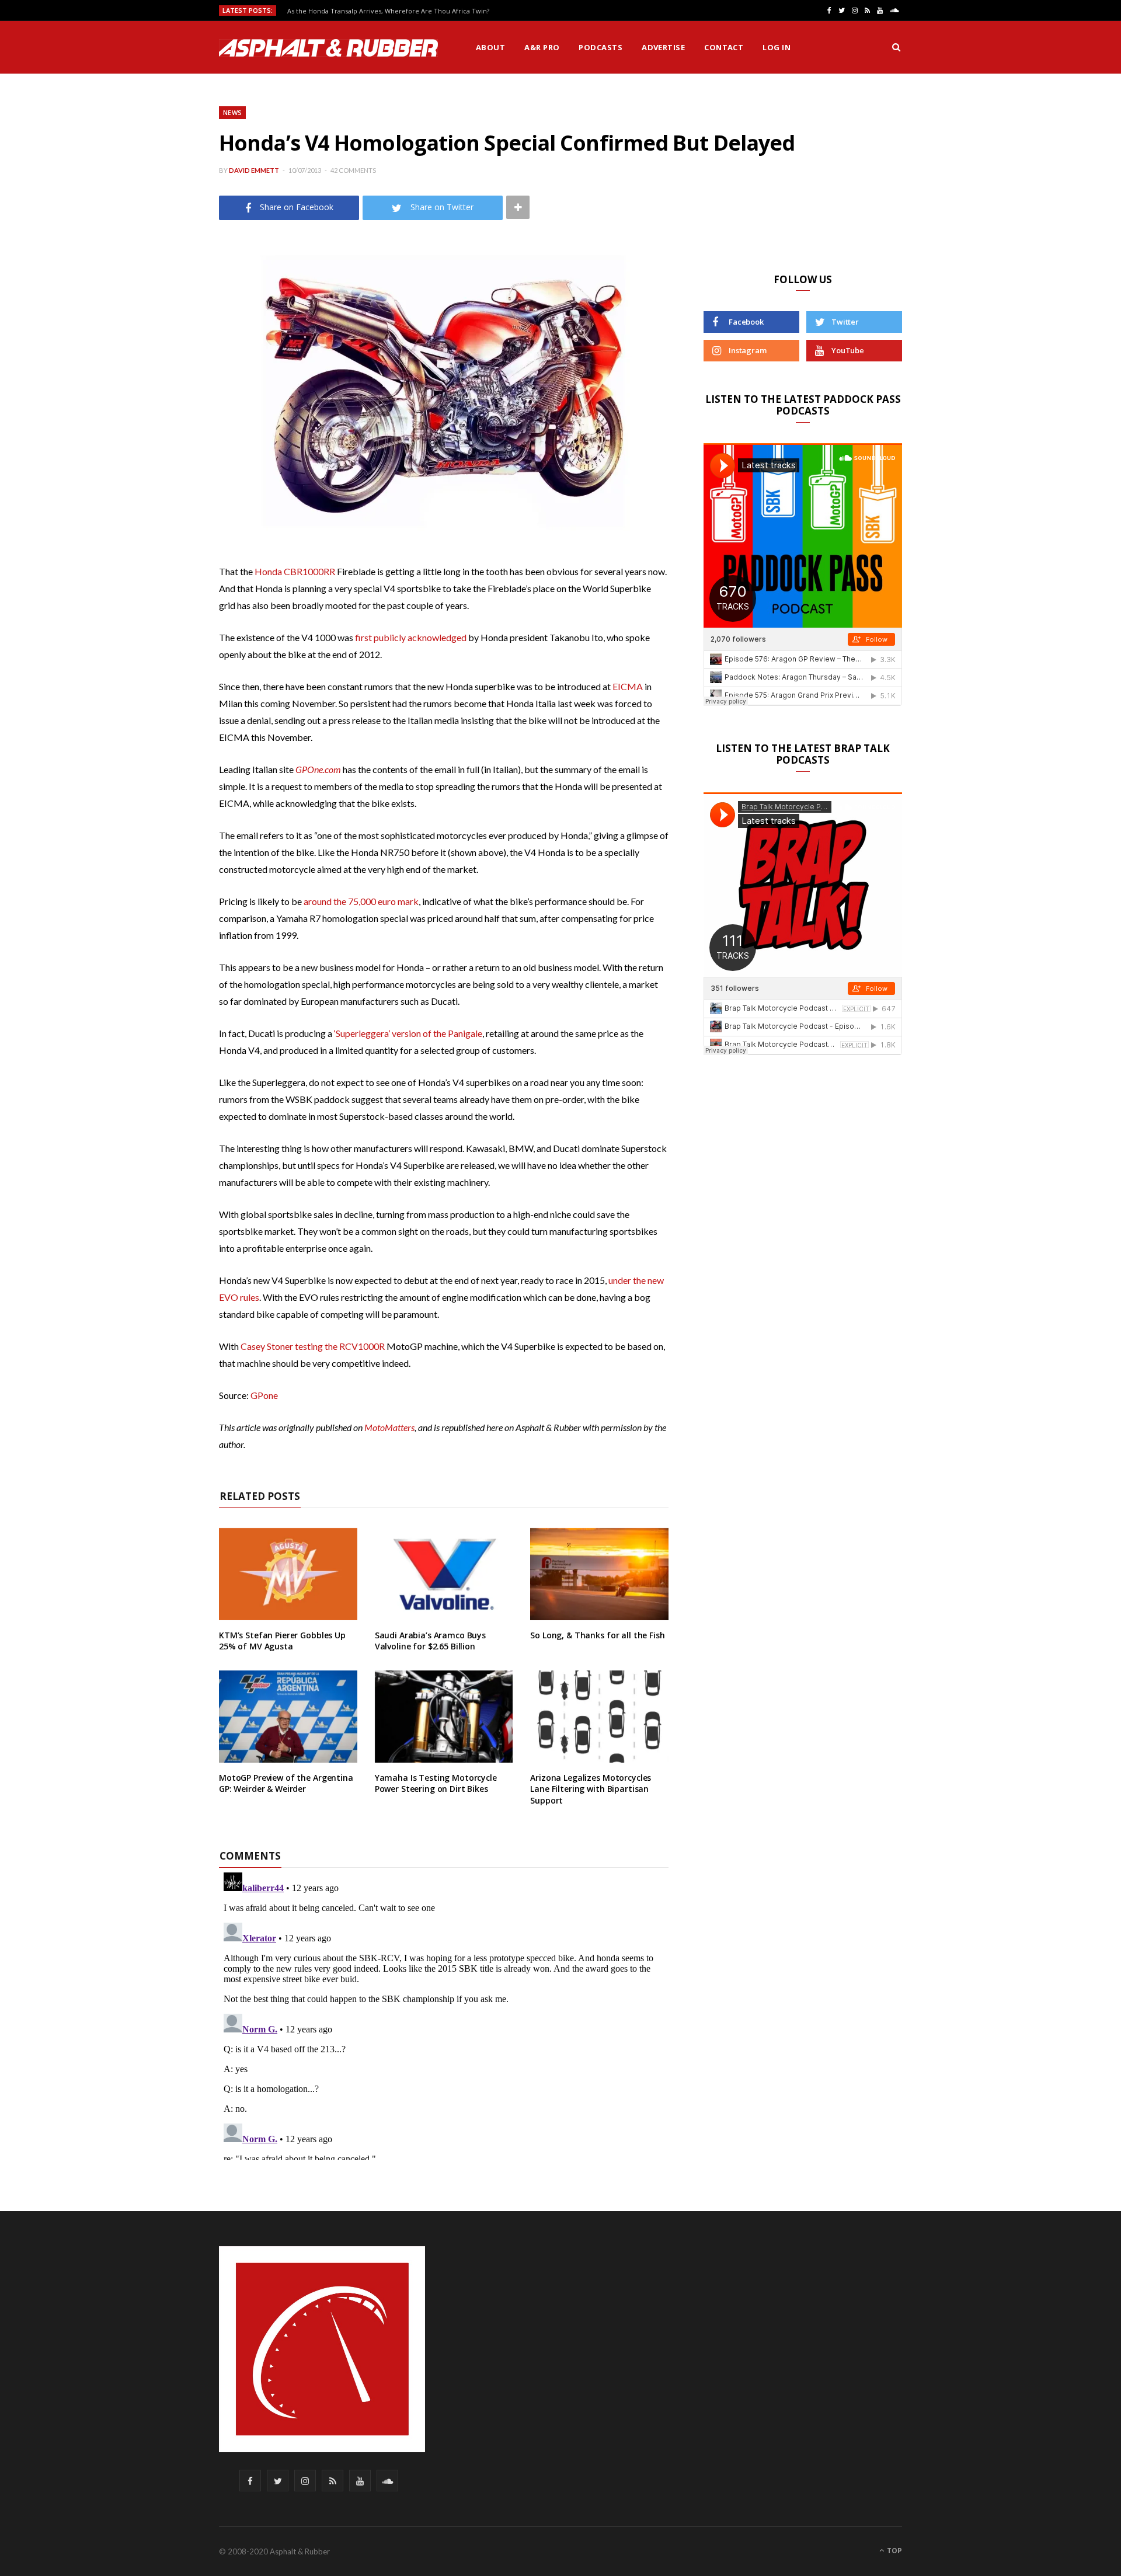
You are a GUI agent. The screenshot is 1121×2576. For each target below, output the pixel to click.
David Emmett (254, 170)
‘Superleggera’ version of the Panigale (408, 1033)
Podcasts (600, 47)
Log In (777, 47)
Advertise (663, 47)
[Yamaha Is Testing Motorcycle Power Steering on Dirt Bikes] (444, 1717)
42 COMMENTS (353, 170)
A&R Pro (542, 47)
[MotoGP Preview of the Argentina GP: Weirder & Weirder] (288, 1717)
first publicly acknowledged (411, 637)
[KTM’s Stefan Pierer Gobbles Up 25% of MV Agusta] (288, 1574)
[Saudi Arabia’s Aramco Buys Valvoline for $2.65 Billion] (444, 1574)
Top (894, 2551)
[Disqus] (444, 2014)
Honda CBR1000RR (295, 571)
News (232, 112)
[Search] (896, 47)
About (490, 47)
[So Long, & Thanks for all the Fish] (599, 1574)
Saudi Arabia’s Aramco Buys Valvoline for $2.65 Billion (430, 1641)
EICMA (628, 686)
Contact (724, 47)
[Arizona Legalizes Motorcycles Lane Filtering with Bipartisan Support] (599, 1717)
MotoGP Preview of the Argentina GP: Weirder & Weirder (286, 1783)
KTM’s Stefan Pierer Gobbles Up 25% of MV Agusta (282, 1641)
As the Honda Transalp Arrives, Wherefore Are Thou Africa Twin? (388, 11)
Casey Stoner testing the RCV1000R (313, 1346)
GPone (264, 1395)
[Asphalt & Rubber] (328, 48)
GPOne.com (318, 769)
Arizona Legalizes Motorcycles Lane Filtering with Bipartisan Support (591, 1789)
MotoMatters (389, 1427)
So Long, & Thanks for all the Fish (597, 1635)
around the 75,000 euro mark (361, 901)
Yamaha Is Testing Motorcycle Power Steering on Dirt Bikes (436, 1783)
